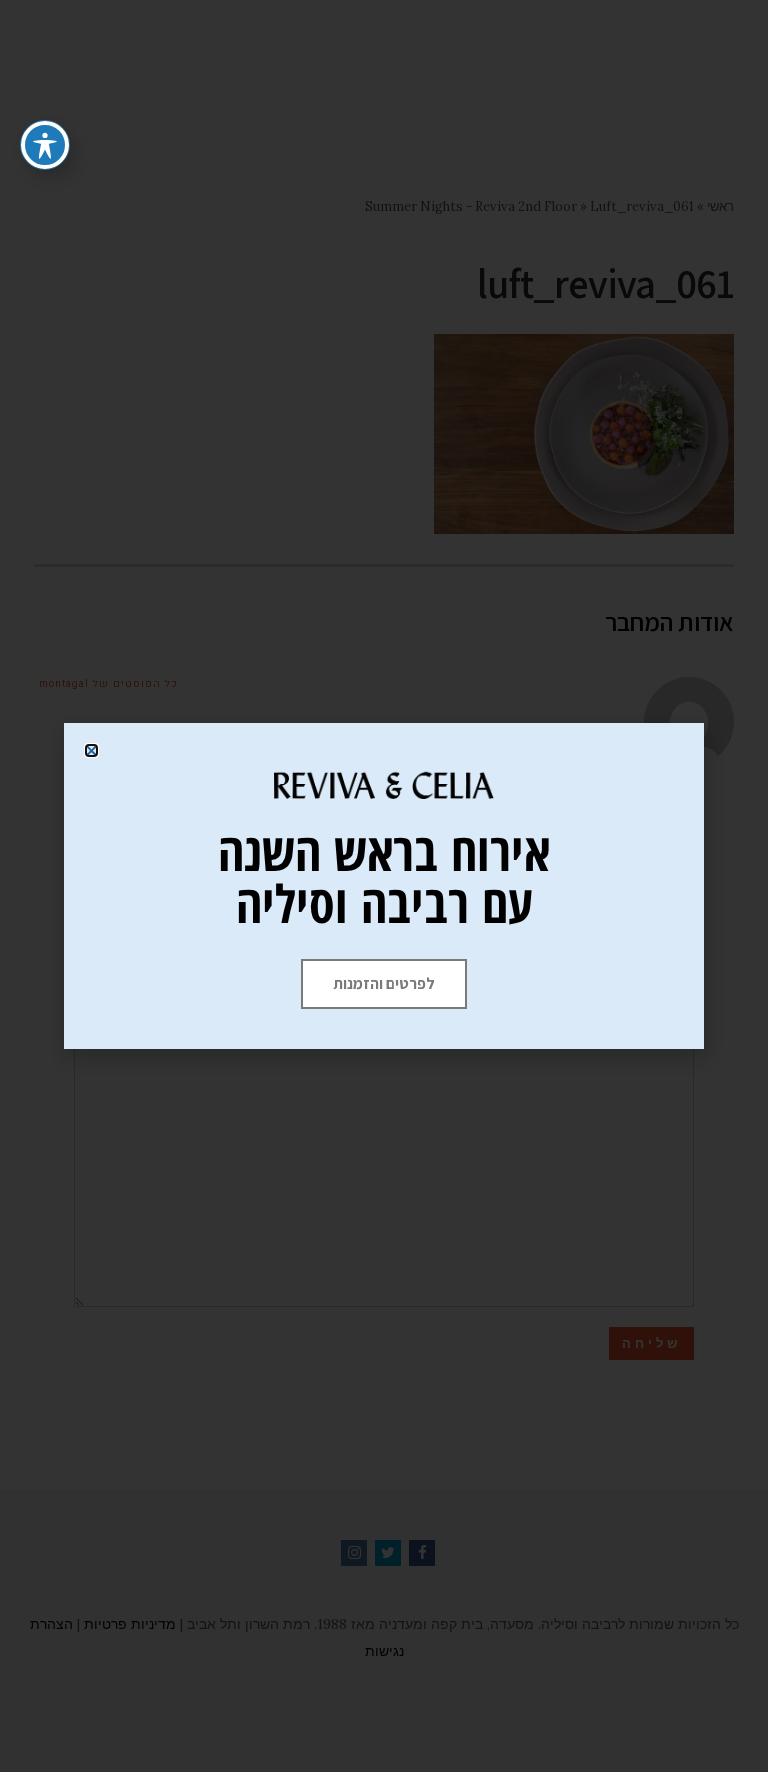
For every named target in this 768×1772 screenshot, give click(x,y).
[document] (384, 886)
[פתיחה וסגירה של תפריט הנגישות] (45, 145)
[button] (91, 750)
